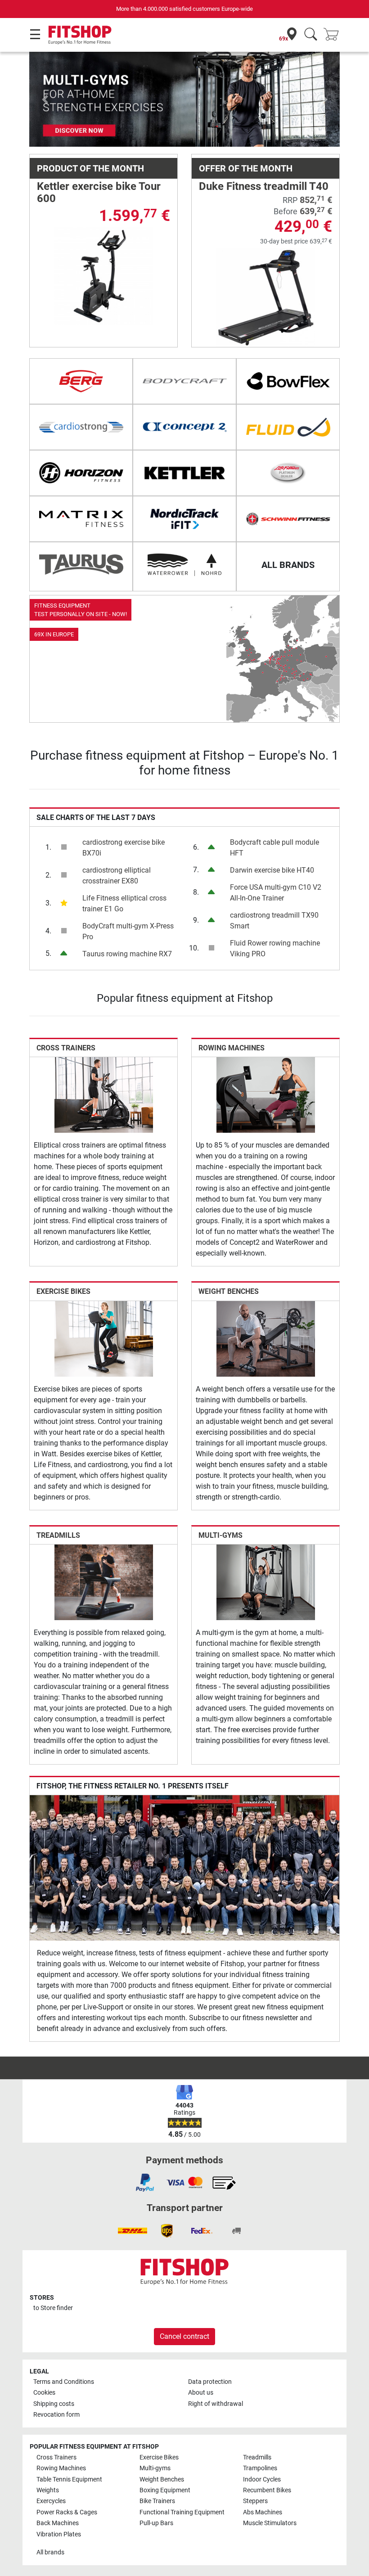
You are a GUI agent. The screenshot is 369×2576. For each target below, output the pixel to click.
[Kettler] (184, 473)
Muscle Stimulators (270, 2523)
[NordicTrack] (184, 519)
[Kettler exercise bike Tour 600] (104, 276)
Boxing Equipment (165, 2490)
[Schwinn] (288, 519)
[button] (45, 99)
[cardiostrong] (81, 427)
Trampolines (260, 2468)
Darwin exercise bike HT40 (272, 870)
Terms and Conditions (64, 2382)
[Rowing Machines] (266, 1095)
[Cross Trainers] (104, 1095)
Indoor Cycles (262, 2479)
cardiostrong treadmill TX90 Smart (274, 921)
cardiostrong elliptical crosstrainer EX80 (117, 876)
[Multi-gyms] (266, 1582)
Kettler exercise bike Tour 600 (99, 192)
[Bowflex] (288, 381)
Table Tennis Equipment (69, 2479)
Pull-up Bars (156, 2523)
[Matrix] (81, 519)
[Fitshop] (80, 34)
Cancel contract (184, 2336)
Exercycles (51, 2501)
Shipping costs (54, 2404)
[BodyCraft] (184, 381)
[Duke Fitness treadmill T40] (266, 297)
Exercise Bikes (63, 1291)
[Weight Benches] (266, 1338)
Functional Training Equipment (182, 2512)
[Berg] (81, 381)
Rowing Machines (232, 1048)
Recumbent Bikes (267, 2490)
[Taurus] (81, 565)
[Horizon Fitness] (81, 473)
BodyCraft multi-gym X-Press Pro (128, 931)
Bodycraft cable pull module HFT (274, 848)
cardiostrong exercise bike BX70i (124, 848)
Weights (48, 2490)
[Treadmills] (104, 1582)
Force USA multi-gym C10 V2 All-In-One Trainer (276, 893)
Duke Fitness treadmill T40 (264, 186)
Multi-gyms (220, 1535)
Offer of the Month (246, 168)
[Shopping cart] (334, 35)
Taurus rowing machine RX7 (127, 954)
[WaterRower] (184, 565)
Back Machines (58, 2523)
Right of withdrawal (216, 2404)
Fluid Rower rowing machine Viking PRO (275, 948)
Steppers (255, 2501)
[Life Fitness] (288, 473)
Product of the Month (90, 168)
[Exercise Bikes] (104, 1338)
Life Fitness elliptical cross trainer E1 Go (124, 903)
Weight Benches (229, 1291)
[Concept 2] (184, 427)
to (53, 2308)
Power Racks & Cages (67, 2512)
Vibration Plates (59, 2534)
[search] (311, 35)
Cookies (44, 2393)
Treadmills (58, 1535)
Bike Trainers (157, 2501)
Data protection (210, 2382)
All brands (50, 2552)
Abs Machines (263, 2512)
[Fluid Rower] (288, 427)
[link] (184, 659)
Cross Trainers (66, 1048)
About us (201, 2393)
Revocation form (56, 2415)
